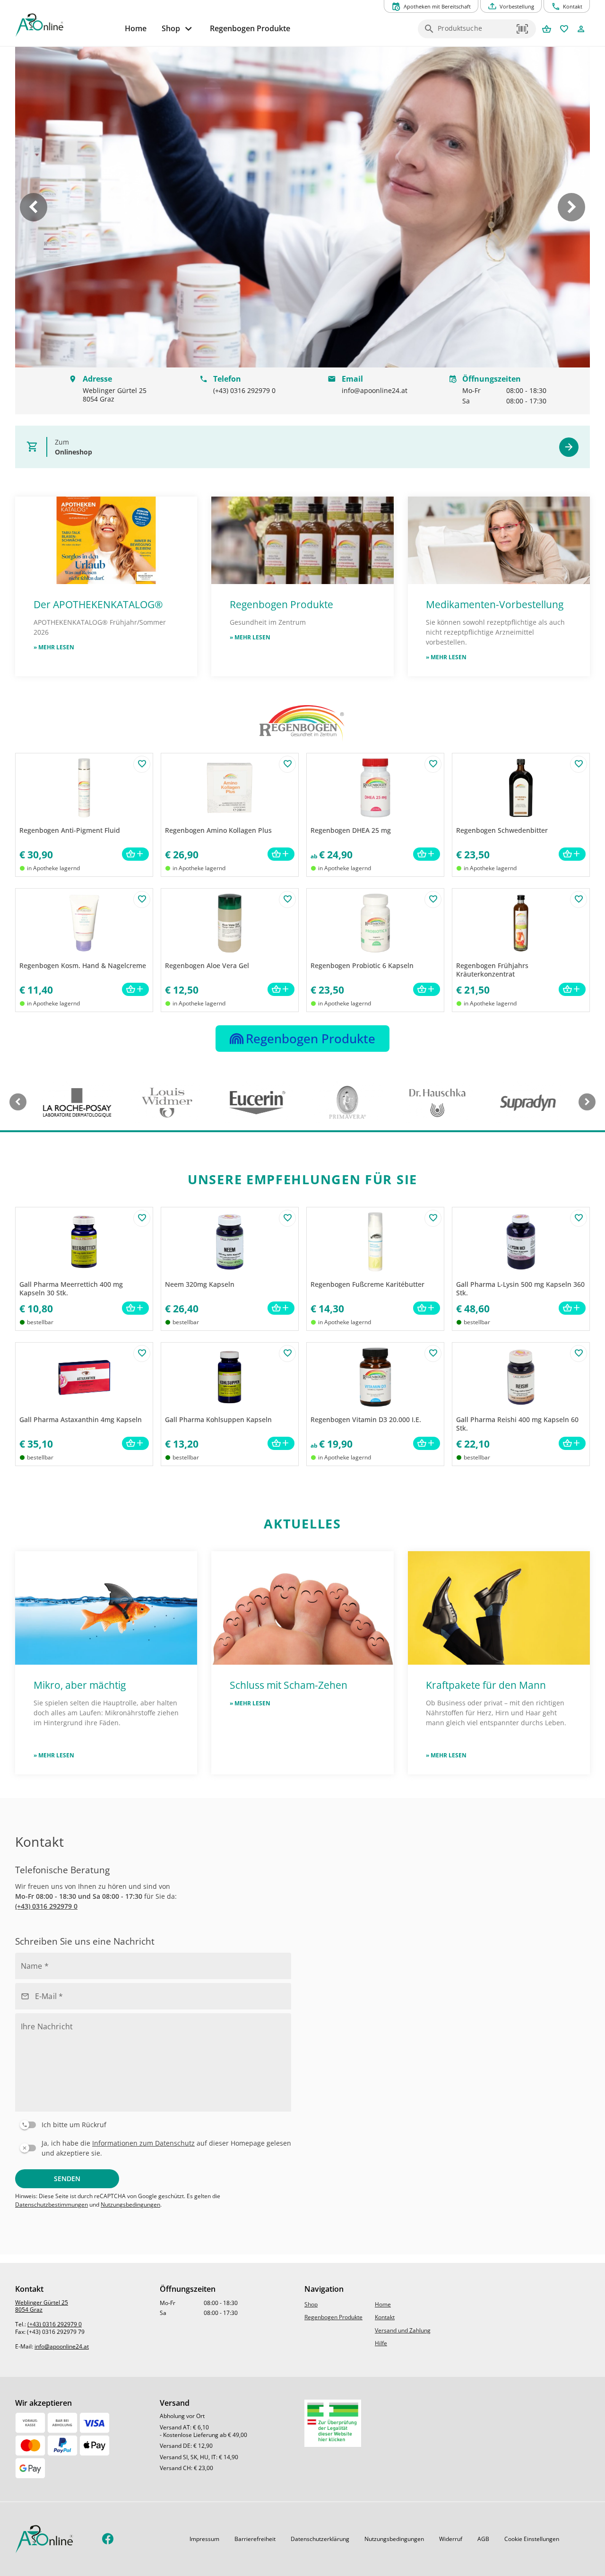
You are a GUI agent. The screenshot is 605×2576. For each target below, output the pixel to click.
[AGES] (333, 2423)
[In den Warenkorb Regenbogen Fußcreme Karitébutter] (427, 1308)
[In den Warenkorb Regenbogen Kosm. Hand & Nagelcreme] (135, 990)
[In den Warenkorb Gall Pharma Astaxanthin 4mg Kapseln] (135, 1444)
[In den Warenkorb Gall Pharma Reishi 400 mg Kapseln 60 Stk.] (572, 1444)
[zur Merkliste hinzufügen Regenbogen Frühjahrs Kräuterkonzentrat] (579, 899)
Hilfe (381, 2343)
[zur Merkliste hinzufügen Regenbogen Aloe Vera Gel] (287, 899)
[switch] (151, 2123)
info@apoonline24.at (62, 2346)
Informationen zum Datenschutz (143, 2143)
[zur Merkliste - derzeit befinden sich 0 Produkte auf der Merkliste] (564, 30)
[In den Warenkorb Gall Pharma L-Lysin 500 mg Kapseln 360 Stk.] (572, 1308)
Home (383, 2304)
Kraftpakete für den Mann (486, 1685)
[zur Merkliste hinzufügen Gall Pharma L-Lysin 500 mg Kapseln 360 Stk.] (579, 1218)
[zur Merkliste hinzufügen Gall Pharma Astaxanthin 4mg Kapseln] (142, 1353)
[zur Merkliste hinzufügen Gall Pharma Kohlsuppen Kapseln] (287, 1353)
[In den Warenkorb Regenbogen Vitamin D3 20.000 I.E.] (427, 1444)
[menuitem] (136, 29)
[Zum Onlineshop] (569, 447)
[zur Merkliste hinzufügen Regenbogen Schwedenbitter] (579, 764)
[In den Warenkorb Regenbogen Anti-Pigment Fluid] (135, 854)
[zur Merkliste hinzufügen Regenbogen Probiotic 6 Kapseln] (433, 899)
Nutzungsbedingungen (130, 2205)
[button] (523, 29)
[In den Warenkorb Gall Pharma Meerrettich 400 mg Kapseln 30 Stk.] (135, 1308)
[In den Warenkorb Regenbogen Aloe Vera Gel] (281, 990)
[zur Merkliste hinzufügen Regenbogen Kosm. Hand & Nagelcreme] (142, 899)
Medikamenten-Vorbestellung (495, 604)
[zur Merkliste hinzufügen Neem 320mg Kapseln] (287, 1218)
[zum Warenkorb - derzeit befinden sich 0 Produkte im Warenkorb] (547, 30)
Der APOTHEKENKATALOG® (98, 604)
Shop (311, 2304)
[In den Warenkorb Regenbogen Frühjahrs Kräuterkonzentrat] (572, 990)
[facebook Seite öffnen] (108, 2539)
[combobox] (475, 32)
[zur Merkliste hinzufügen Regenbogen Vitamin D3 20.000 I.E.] (433, 1353)
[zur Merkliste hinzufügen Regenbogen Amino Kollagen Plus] (287, 764)
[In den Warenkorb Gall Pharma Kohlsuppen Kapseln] (281, 1444)
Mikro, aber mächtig (80, 1685)
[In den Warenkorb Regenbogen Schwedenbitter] (572, 854)
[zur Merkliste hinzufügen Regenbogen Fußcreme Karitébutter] (433, 1218)
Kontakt (385, 2317)
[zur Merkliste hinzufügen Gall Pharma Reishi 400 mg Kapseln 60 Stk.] (579, 1353)
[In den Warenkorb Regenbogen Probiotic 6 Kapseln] (427, 990)
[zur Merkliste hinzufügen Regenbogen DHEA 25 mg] (433, 764)
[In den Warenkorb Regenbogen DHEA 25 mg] (427, 854)
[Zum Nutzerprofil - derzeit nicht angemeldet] (581, 30)
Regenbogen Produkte (283, 604)
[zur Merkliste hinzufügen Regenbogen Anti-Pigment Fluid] (142, 764)
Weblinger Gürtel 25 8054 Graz (42, 2306)
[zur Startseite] (66, 25)
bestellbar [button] (40, 1322)
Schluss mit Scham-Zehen (289, 1685)
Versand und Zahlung (403, 2330)
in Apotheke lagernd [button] (53, 868)
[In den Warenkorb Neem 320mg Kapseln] (281, 1308)
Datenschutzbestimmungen (52, 2205)
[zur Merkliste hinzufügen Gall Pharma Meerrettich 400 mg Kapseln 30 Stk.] (142, 1218)
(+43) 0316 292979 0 (46, 1906)
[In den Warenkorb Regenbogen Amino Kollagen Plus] (281, 854)
